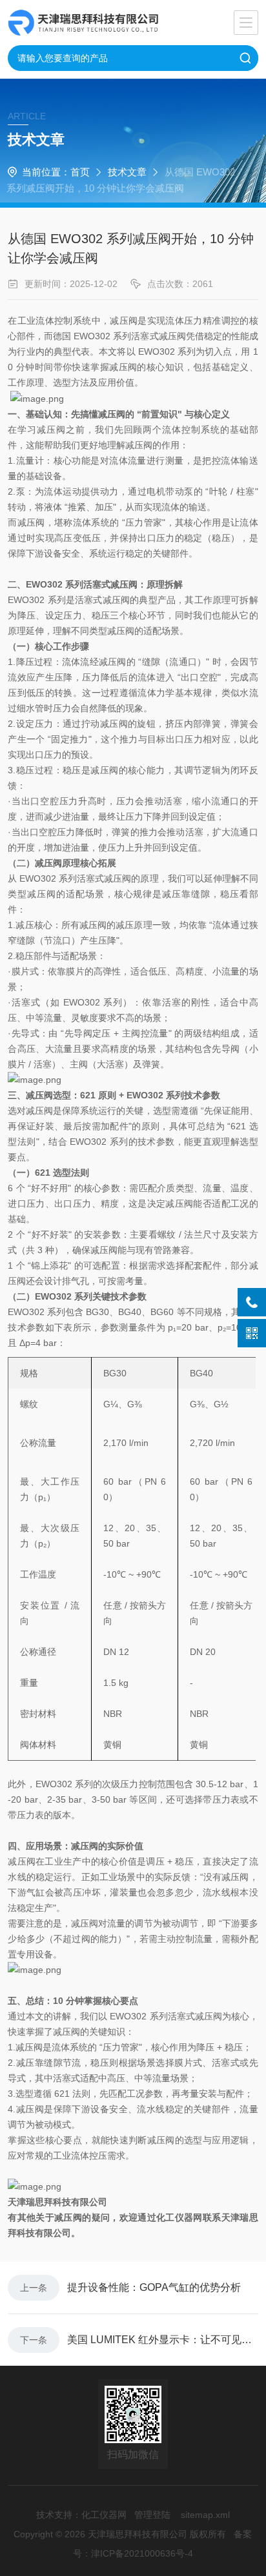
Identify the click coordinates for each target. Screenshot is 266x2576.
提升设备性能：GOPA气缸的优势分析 (154, 2287)
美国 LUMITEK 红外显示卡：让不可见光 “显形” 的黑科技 (163, 2340)
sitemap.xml (205, 2515)
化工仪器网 (104, 2515)
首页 (80, 172)
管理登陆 (152, 2515)
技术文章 (127, 172)
